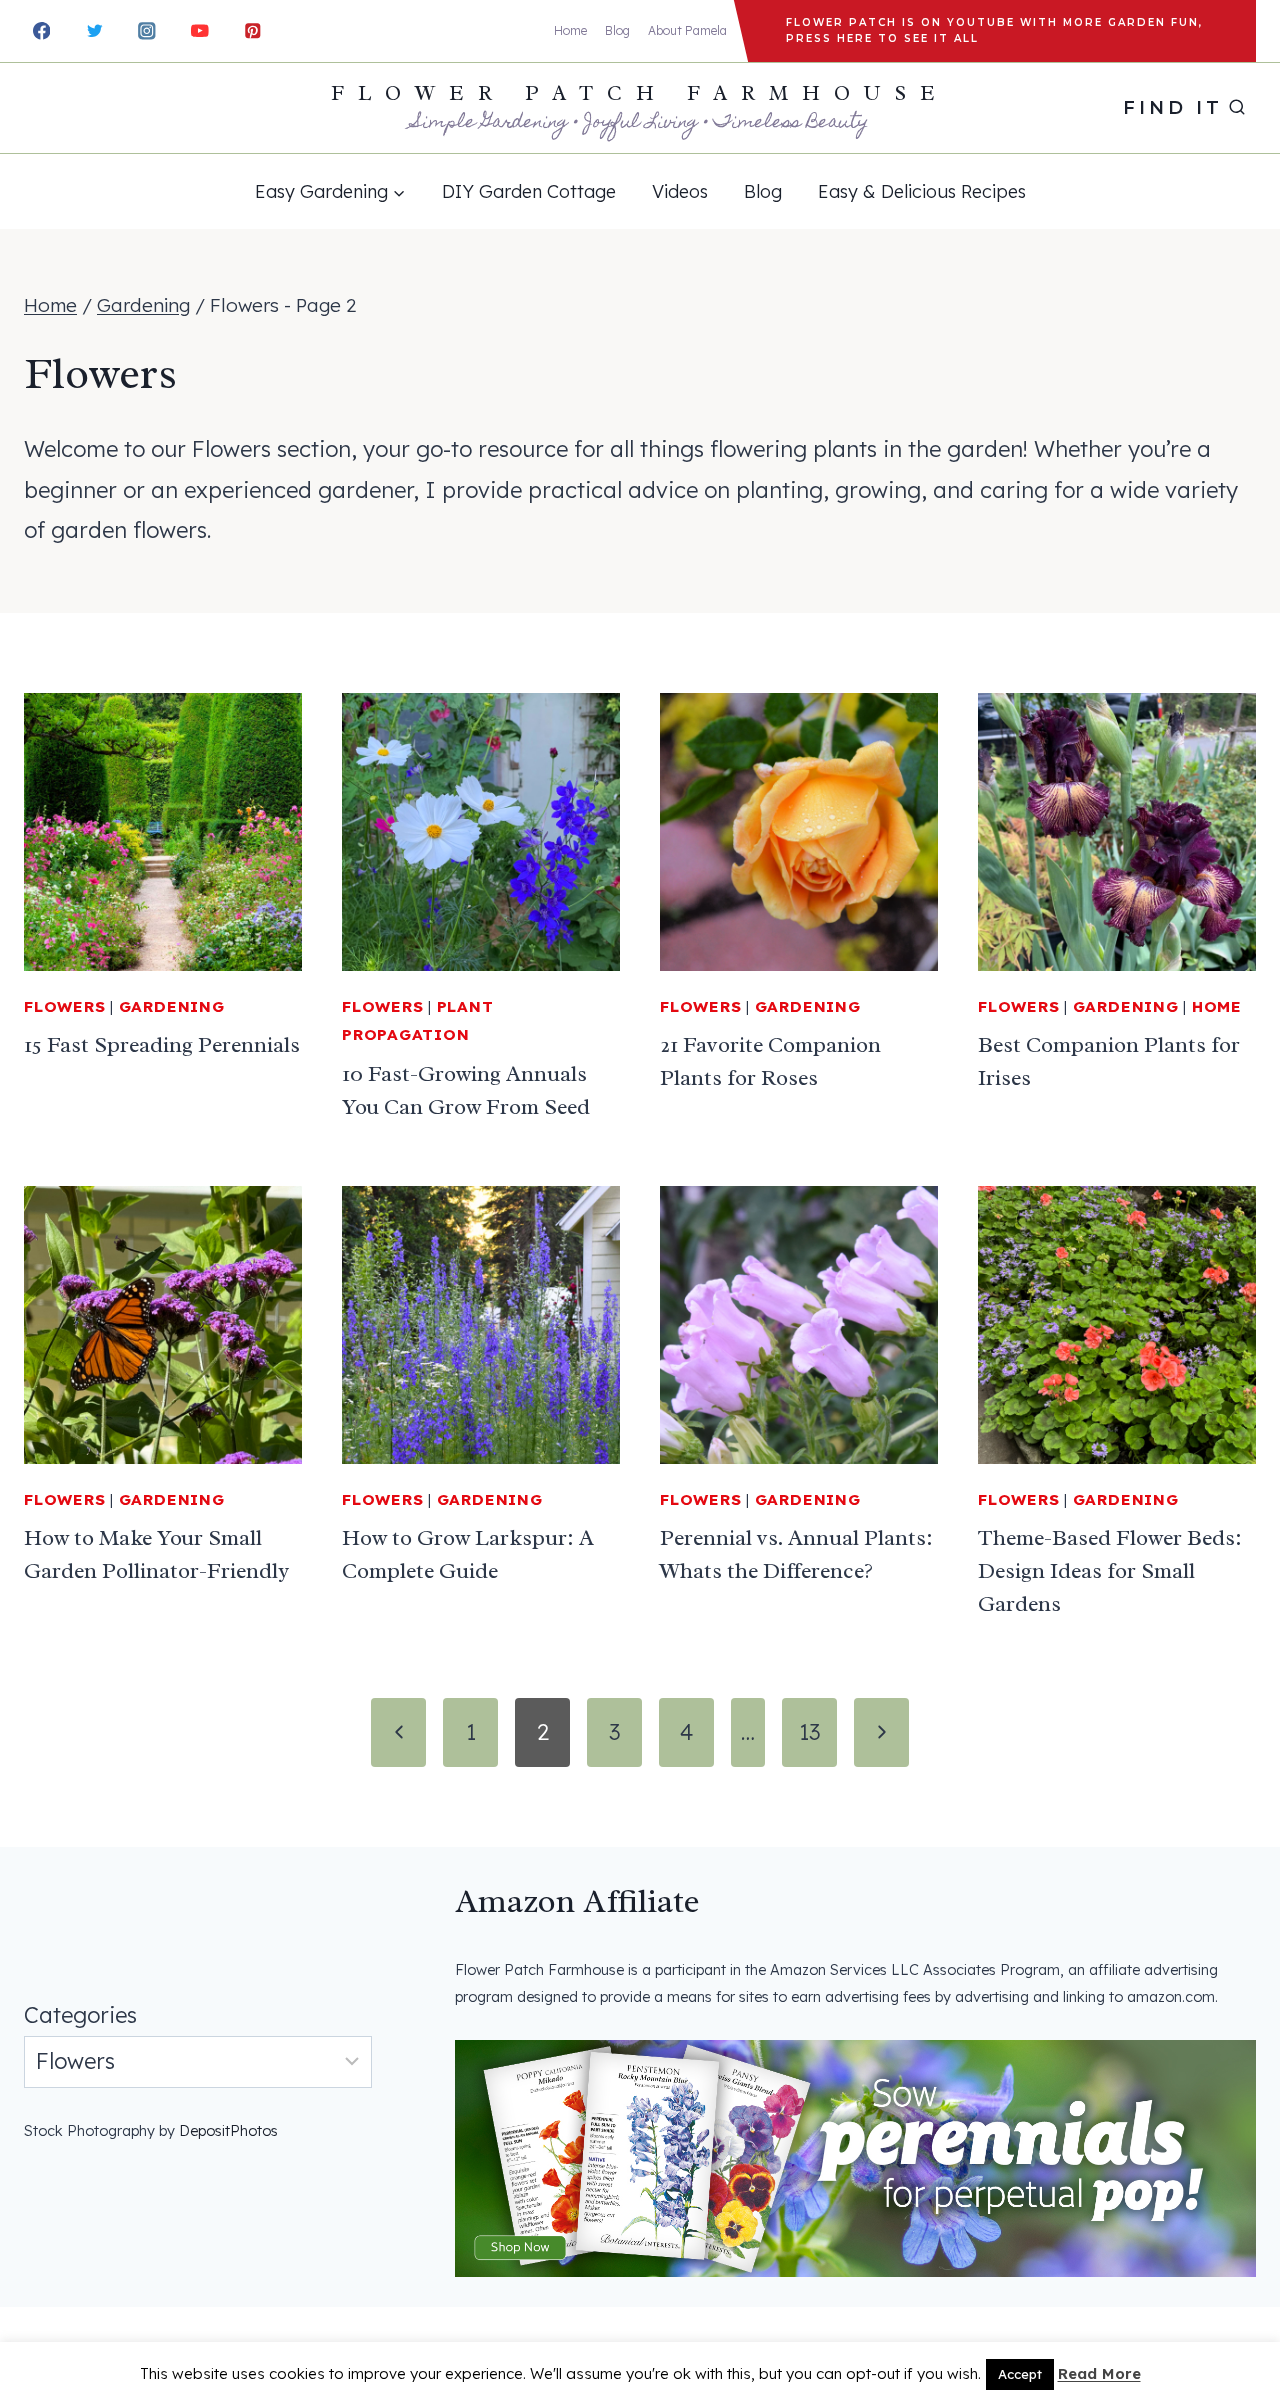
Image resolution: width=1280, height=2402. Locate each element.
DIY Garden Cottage (529, 191)
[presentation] (163, 832)
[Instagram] (147, 30)
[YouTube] (199, 30)
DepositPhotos (228, 2131)
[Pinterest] (252, 30)
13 (809, 1732)
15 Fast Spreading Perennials (162, 1045)
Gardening (172, 1006)
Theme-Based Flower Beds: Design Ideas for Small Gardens (1110, 1571)
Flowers (64, 1006)
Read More (1099, 2373)
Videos (680, 191)
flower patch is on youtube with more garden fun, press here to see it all (994, 30)
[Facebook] (41, 30)
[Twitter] (94, 30)
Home (570, 30)
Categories (80, 2015)
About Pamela (687, 30)
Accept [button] (1020, 2374)
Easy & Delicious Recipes (922, 191)
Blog (617, 30)
